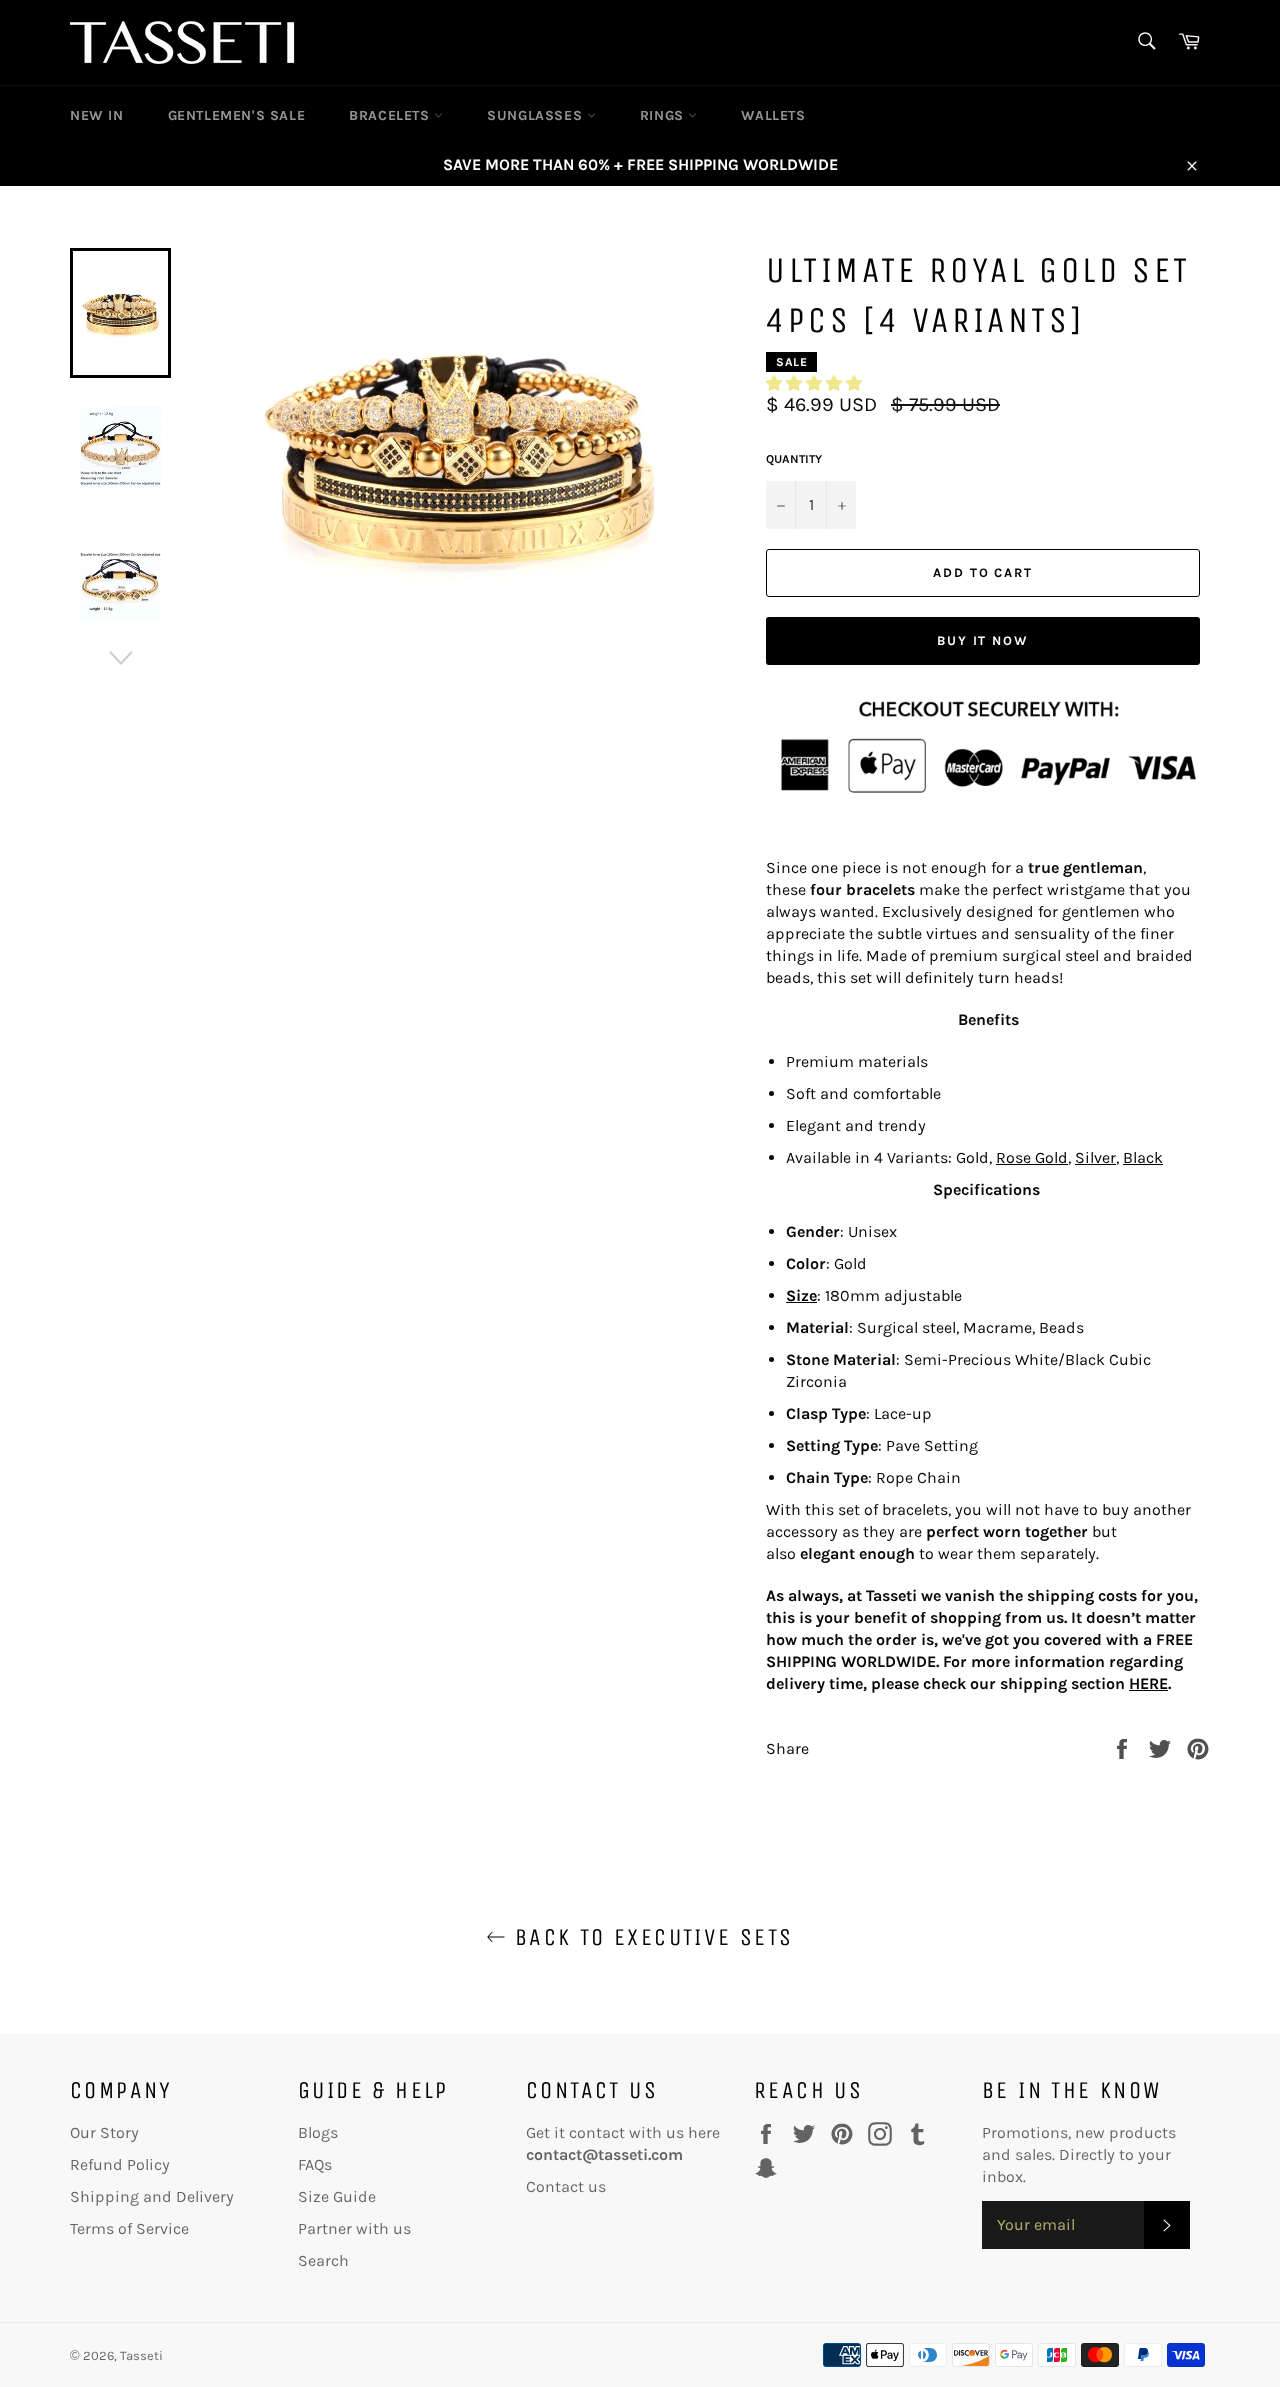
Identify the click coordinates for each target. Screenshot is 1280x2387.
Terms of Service (129, 2228)
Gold (972, 1157)
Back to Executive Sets (649, 1937)
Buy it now (983, 640)
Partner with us (354, 2228)
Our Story (104, 2132)
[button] (814, 383)
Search (323, 2260)
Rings (664, 115)
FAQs (315, 2164)
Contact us (566, 2186)
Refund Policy (120, 2164)
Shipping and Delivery (152, 2196)
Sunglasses (537, 115)
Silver (1095, 1157)
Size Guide (337, 2196)
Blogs (318, 2132)
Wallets (773, 115)
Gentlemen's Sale (237, 115)
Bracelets (391, 115)
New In (97, 115)
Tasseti (141, 2355)
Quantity (794, 459)
